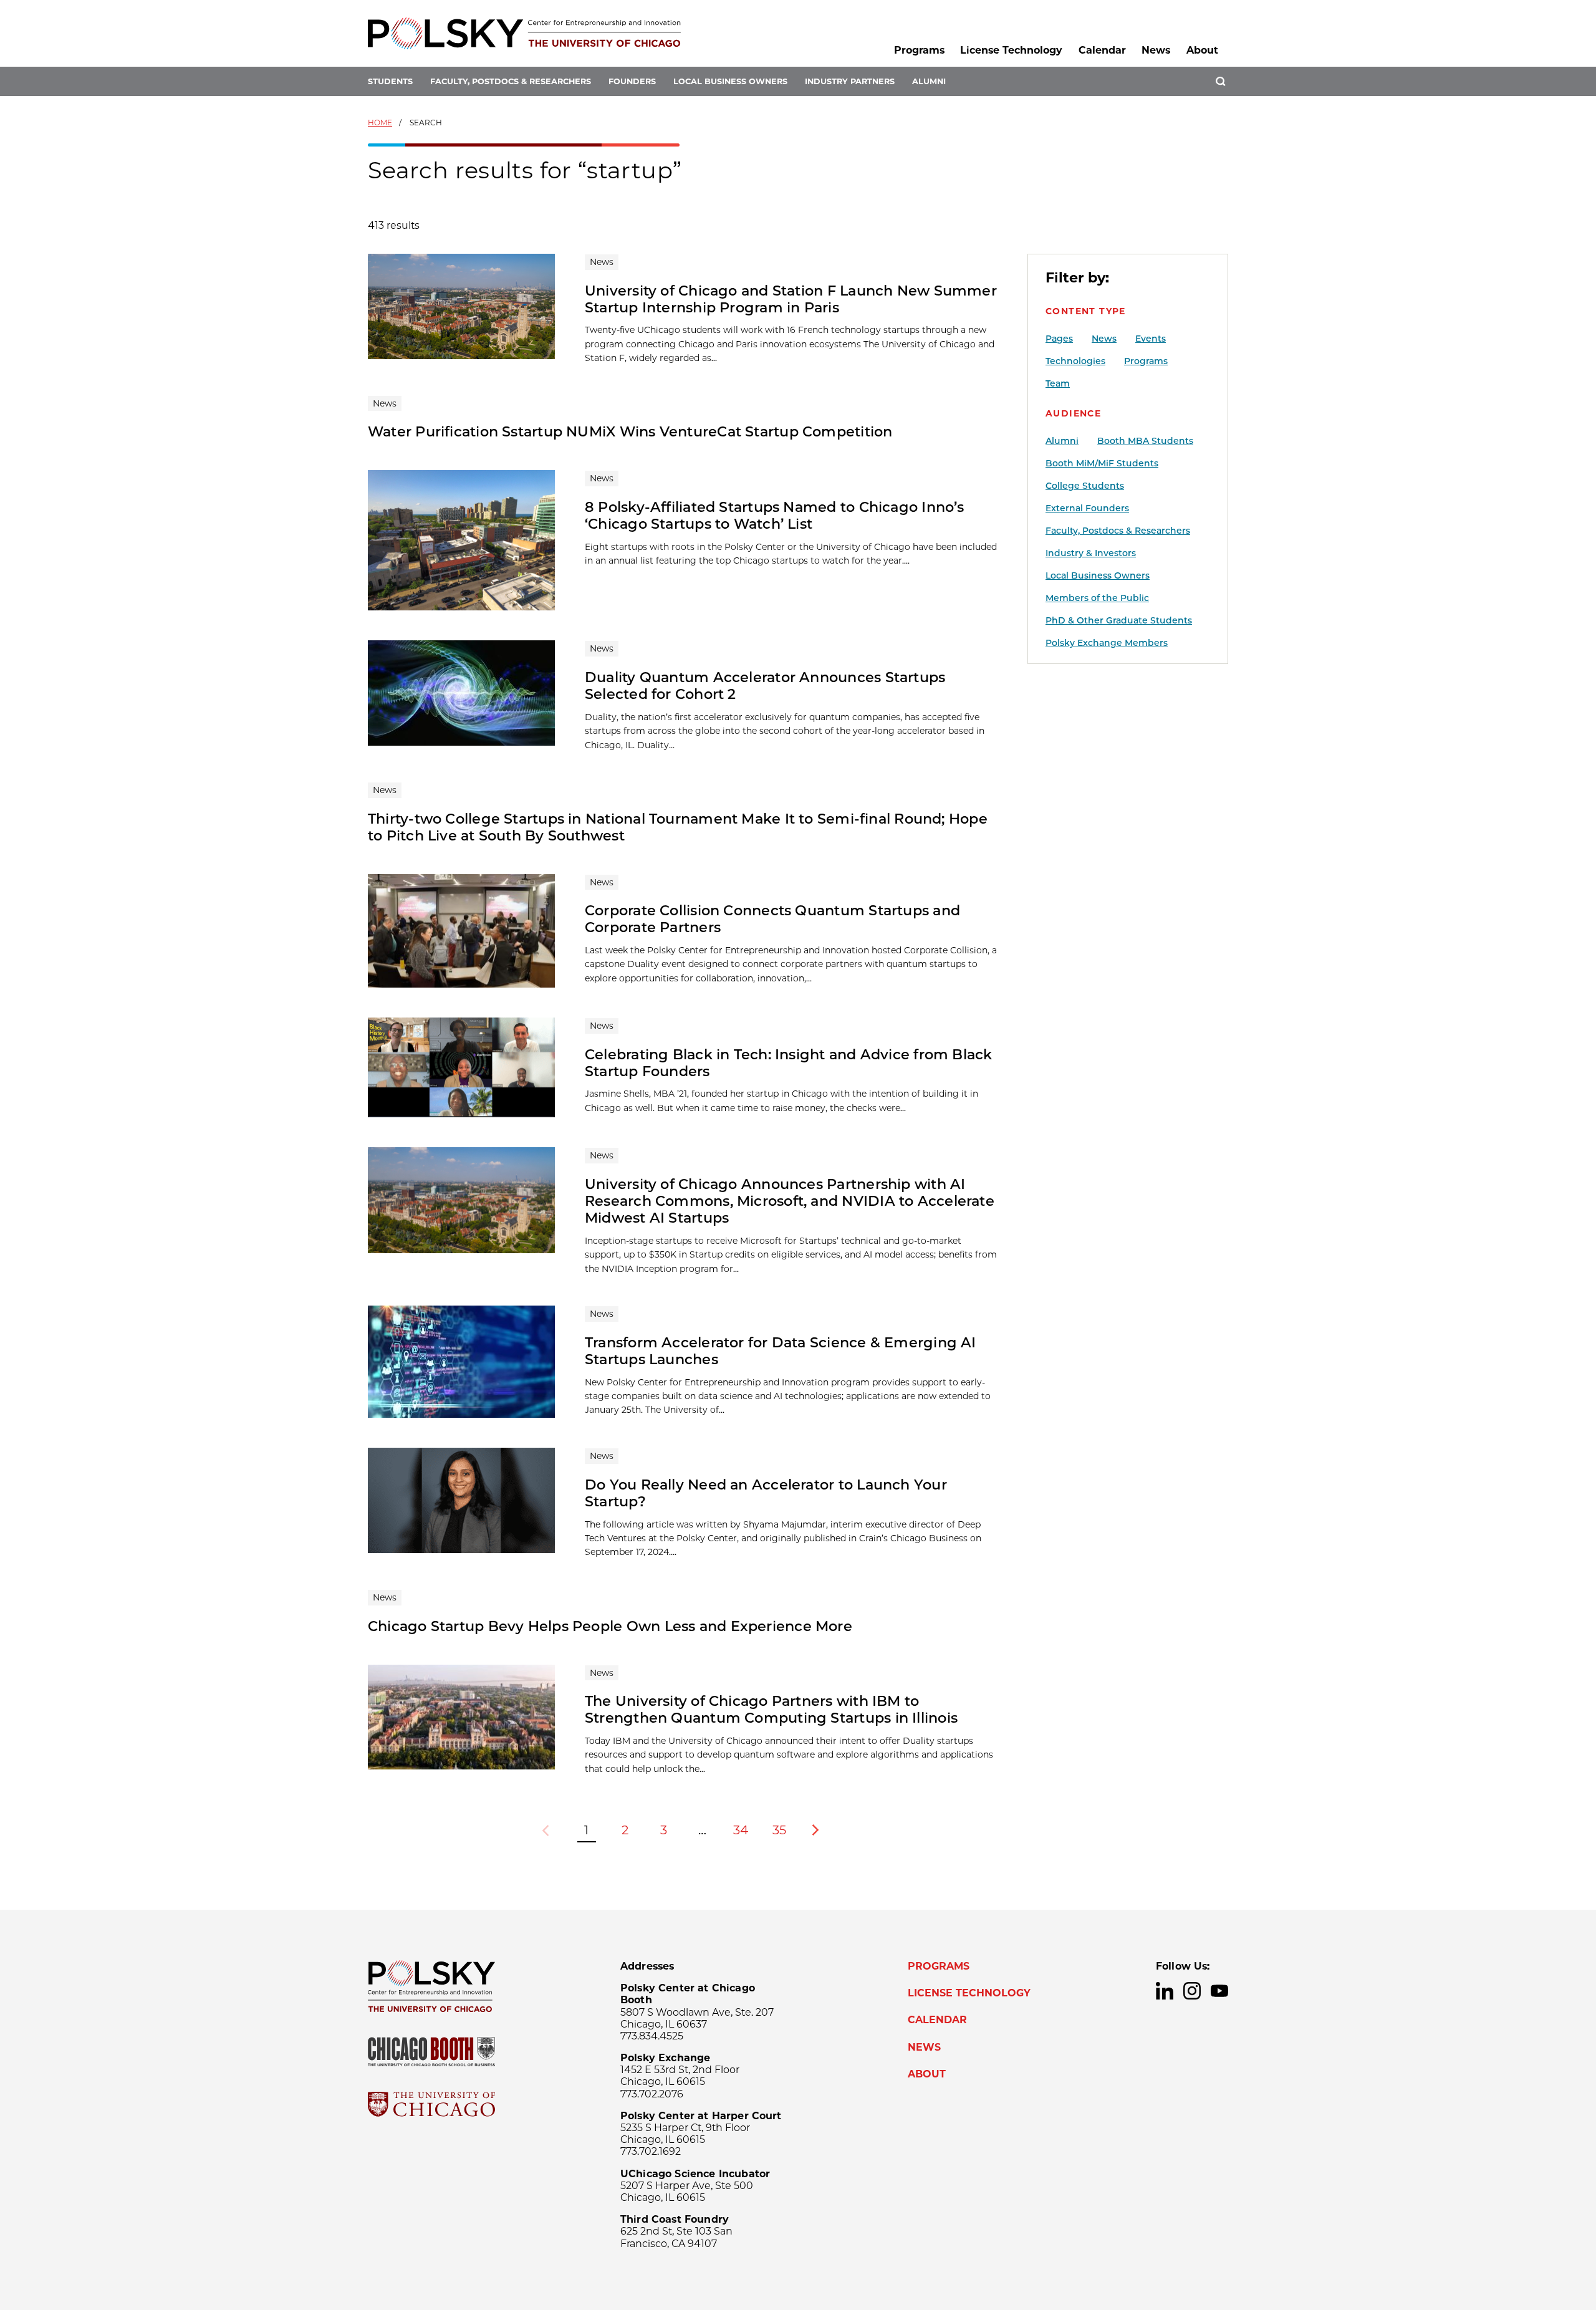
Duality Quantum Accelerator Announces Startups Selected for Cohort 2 (765, 686)
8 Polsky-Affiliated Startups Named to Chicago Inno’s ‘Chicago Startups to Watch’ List (775, 515)
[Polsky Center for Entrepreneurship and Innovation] (524, 33)
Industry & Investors (1091, 553)
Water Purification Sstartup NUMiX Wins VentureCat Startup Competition (630, 431)
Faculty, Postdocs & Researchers (511, 81)
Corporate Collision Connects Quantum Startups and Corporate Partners (772, 919)
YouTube (1219, 1991)
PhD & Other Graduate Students (1119, 620)
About (1202, 50)
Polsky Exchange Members (1107, 643)
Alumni (929, 81)
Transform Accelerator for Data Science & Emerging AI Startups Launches (781, 1351)
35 (779, 1830)
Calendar (1102, 50)
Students (390, 81)
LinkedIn (1165, 1991)
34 (741, 1830)
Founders (632, 81)
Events (1151, 339)
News (1156, 50)
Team (1058, 383)
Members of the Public (1097, 598)
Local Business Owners (730, 81)
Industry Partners (850, 81)
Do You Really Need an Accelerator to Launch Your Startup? (766, 1493)
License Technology (1011, 50)
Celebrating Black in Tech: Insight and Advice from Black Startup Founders (789, 1063)
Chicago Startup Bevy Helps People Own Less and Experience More (610, 1626)
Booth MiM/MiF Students (1102, 463)
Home (380, 123)
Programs (919, 50)
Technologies (1075, 361)
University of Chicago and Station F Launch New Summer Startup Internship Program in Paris (791, 299)
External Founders (1087, 508)
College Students (1085, 486)
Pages (1059, 339)
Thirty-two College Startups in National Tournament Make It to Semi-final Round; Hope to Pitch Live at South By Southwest (678, 827)
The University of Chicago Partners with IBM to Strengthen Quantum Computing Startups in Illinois (771, 1709)
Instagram (1192, 1991)
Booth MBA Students (1145, 441)
